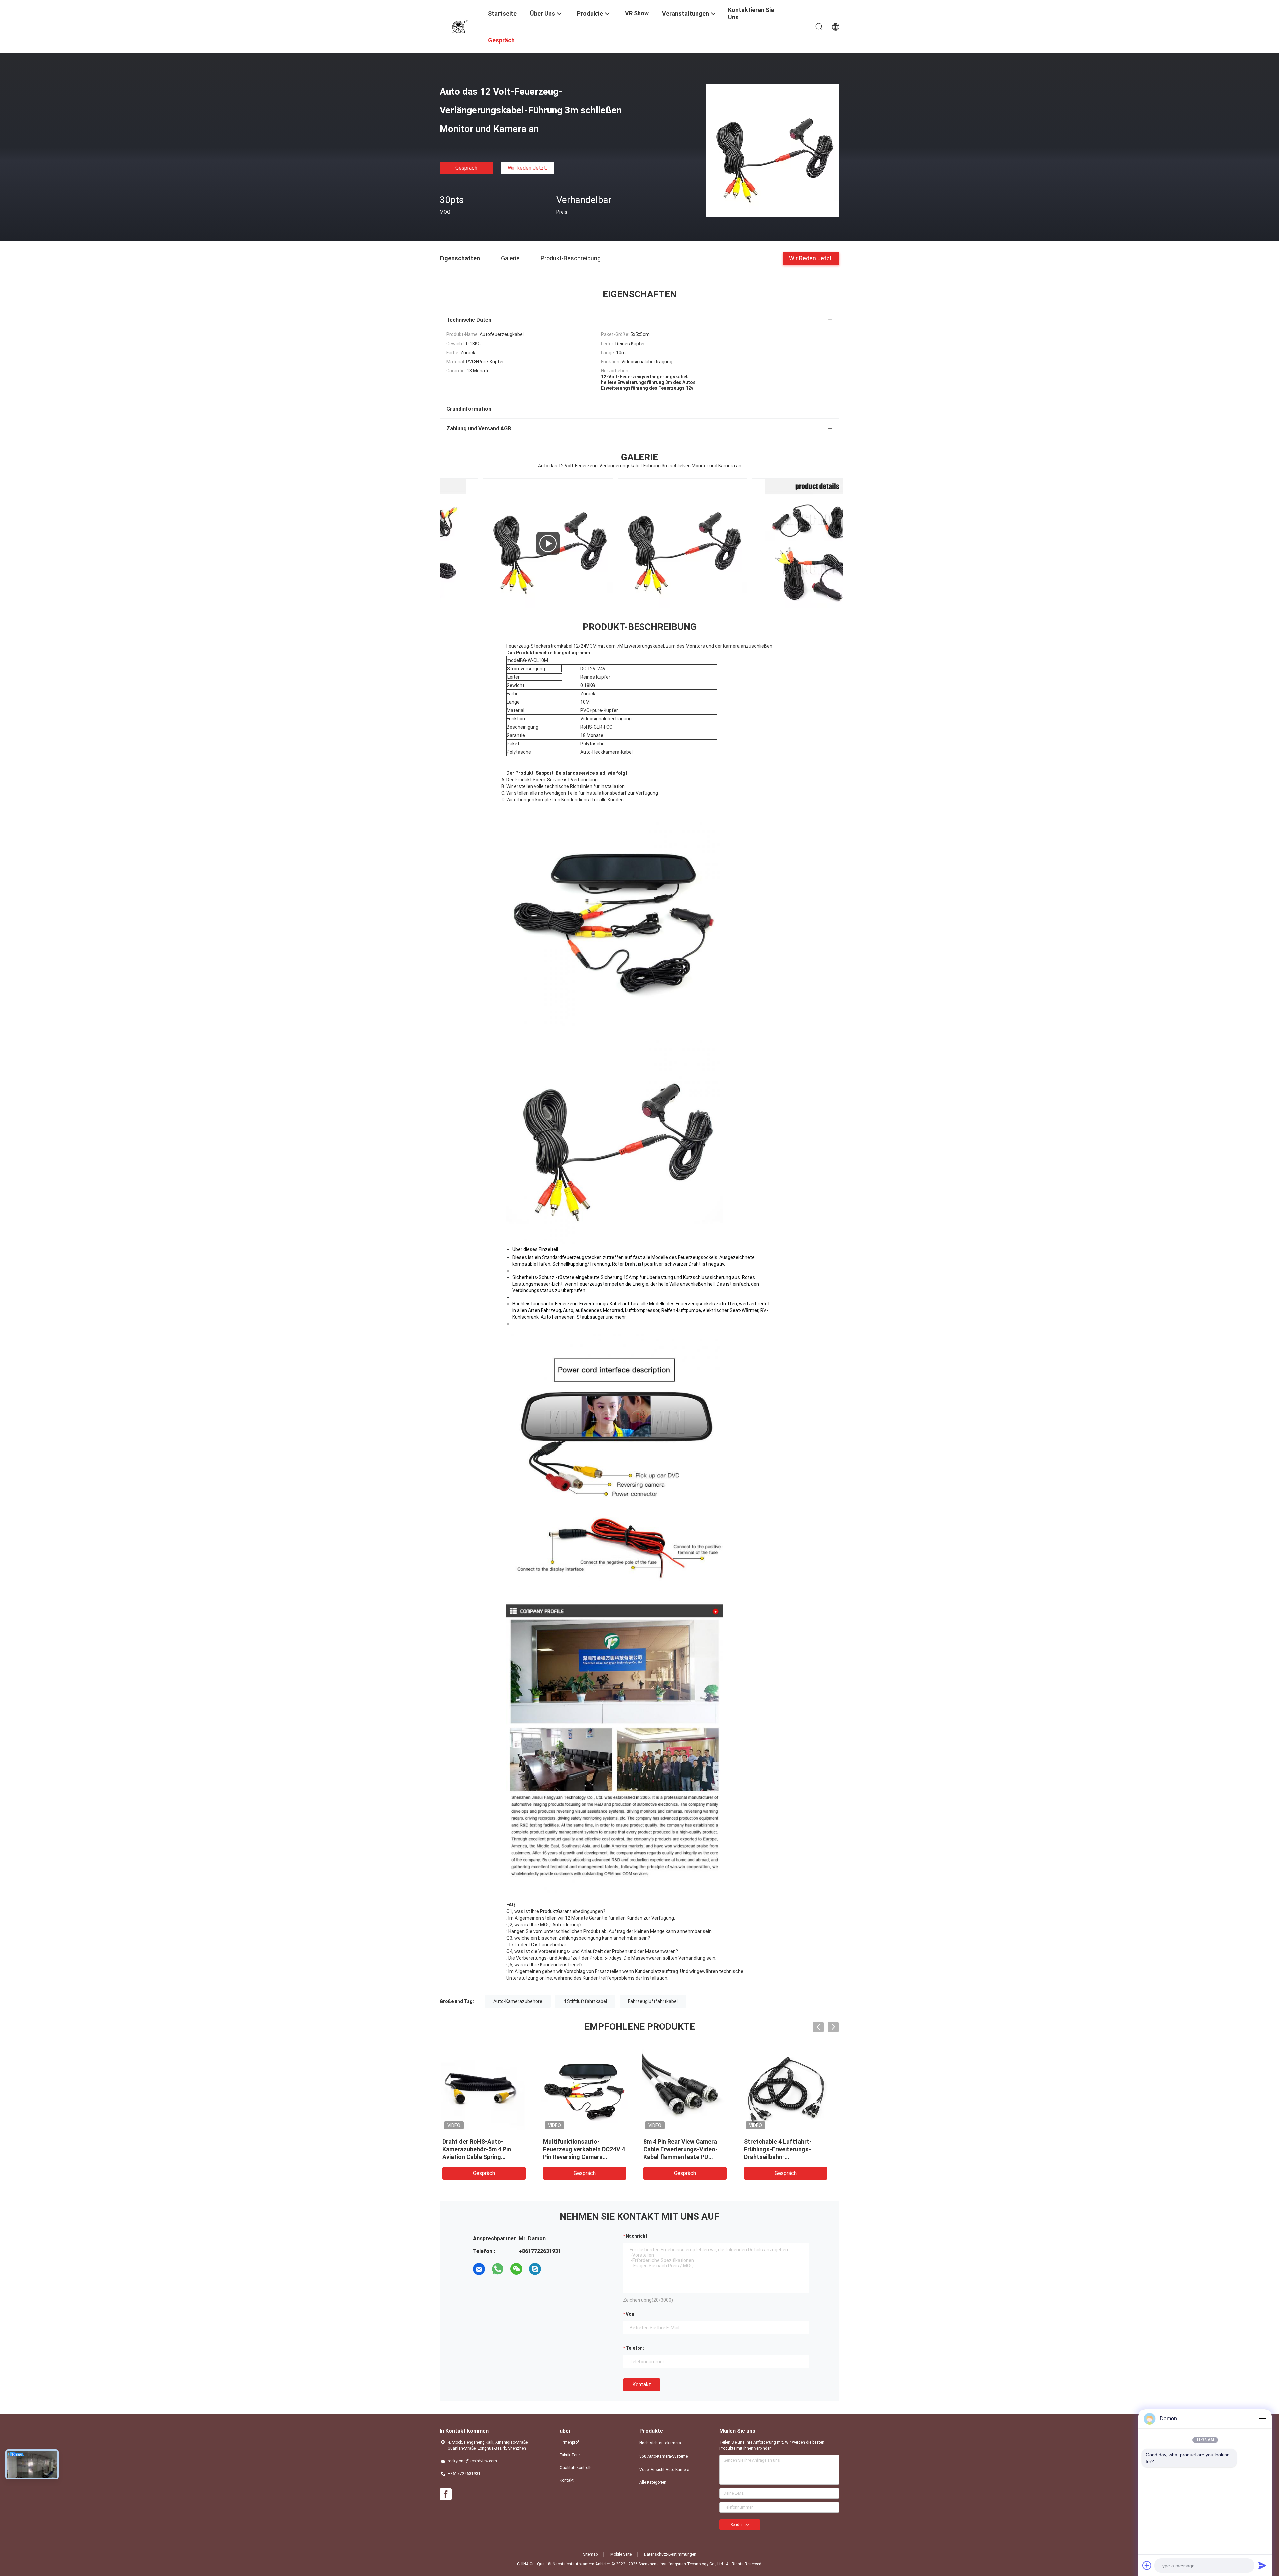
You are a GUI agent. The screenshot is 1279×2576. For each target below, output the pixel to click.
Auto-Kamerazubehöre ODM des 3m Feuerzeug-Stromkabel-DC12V (586, 2149)
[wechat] (516, 2269)
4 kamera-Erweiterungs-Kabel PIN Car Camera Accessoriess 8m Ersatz (488, 2149)
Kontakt (642, 2384)
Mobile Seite (621, 2554)
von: (631, 2314)
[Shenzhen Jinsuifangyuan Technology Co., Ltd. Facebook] (446, 2494)
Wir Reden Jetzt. (527, 168)
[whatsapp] (498, 2269)
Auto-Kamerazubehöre (518, 2001)
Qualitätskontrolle (576, 2468)
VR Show (637, 13)
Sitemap (590, 2554)
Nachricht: (637, 2236)
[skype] (535, 2269)
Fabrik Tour (570, 2455)
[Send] (1262, 2565)
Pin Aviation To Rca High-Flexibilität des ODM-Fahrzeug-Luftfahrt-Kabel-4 (687, 2149)
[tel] (554, 2269)
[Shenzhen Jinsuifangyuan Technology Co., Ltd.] (460, 26)
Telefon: (635, 2348)
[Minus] (1262, 2419)
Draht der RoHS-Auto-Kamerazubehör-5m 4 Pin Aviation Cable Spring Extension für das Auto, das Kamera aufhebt (787, 2157)
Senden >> (740, 2525)
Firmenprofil (570, 2442)
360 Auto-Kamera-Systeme (664, 2456)
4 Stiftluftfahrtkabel (585, 2001)
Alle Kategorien (653, 2482)
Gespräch (466, 168)
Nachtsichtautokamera (660, 2443)
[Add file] (1147, 2565)
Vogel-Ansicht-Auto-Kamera (664, 2470)
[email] (479, 2269)
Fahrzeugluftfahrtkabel (653, 2001)
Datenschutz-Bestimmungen (670, 2554)
